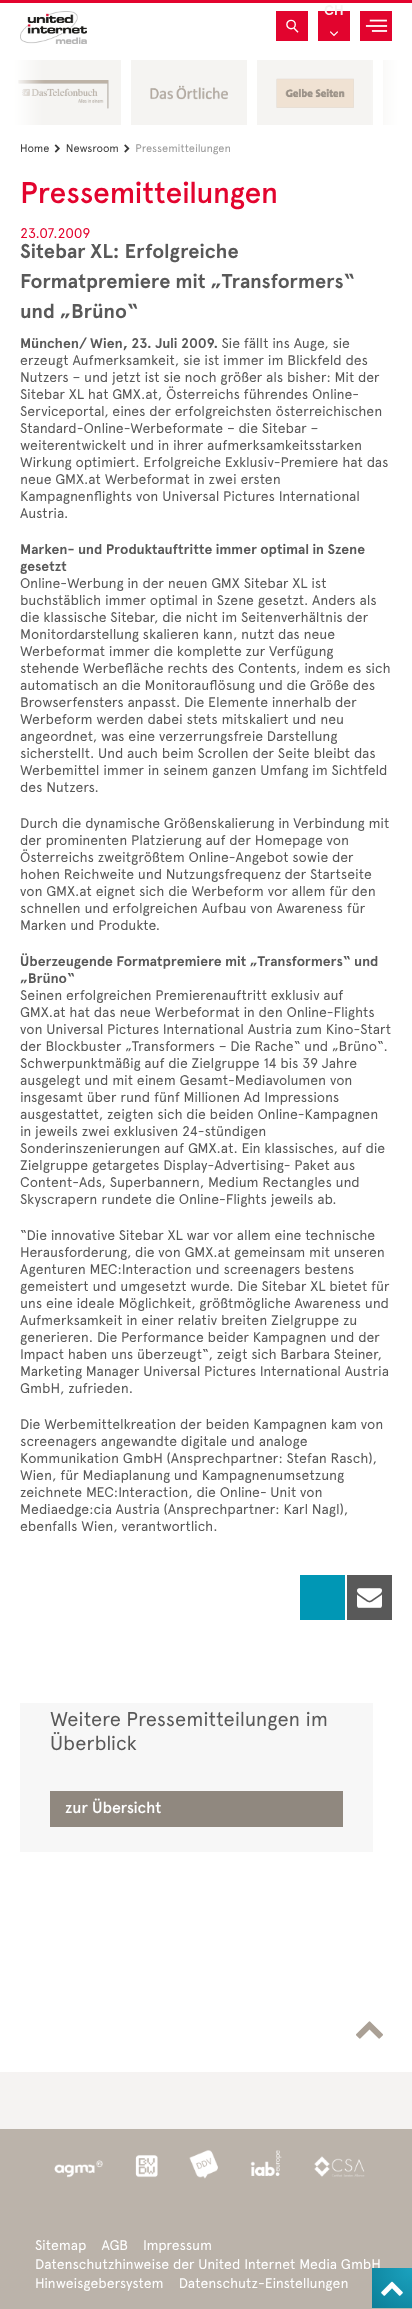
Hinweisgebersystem (99, 2283)
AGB (114, 2245)
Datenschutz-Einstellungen (264, 2283)
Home (40, 148)
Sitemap (60, 2245)
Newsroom (98, 148)
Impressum (177, 2245)
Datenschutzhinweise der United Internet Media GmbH (208, 2264)
